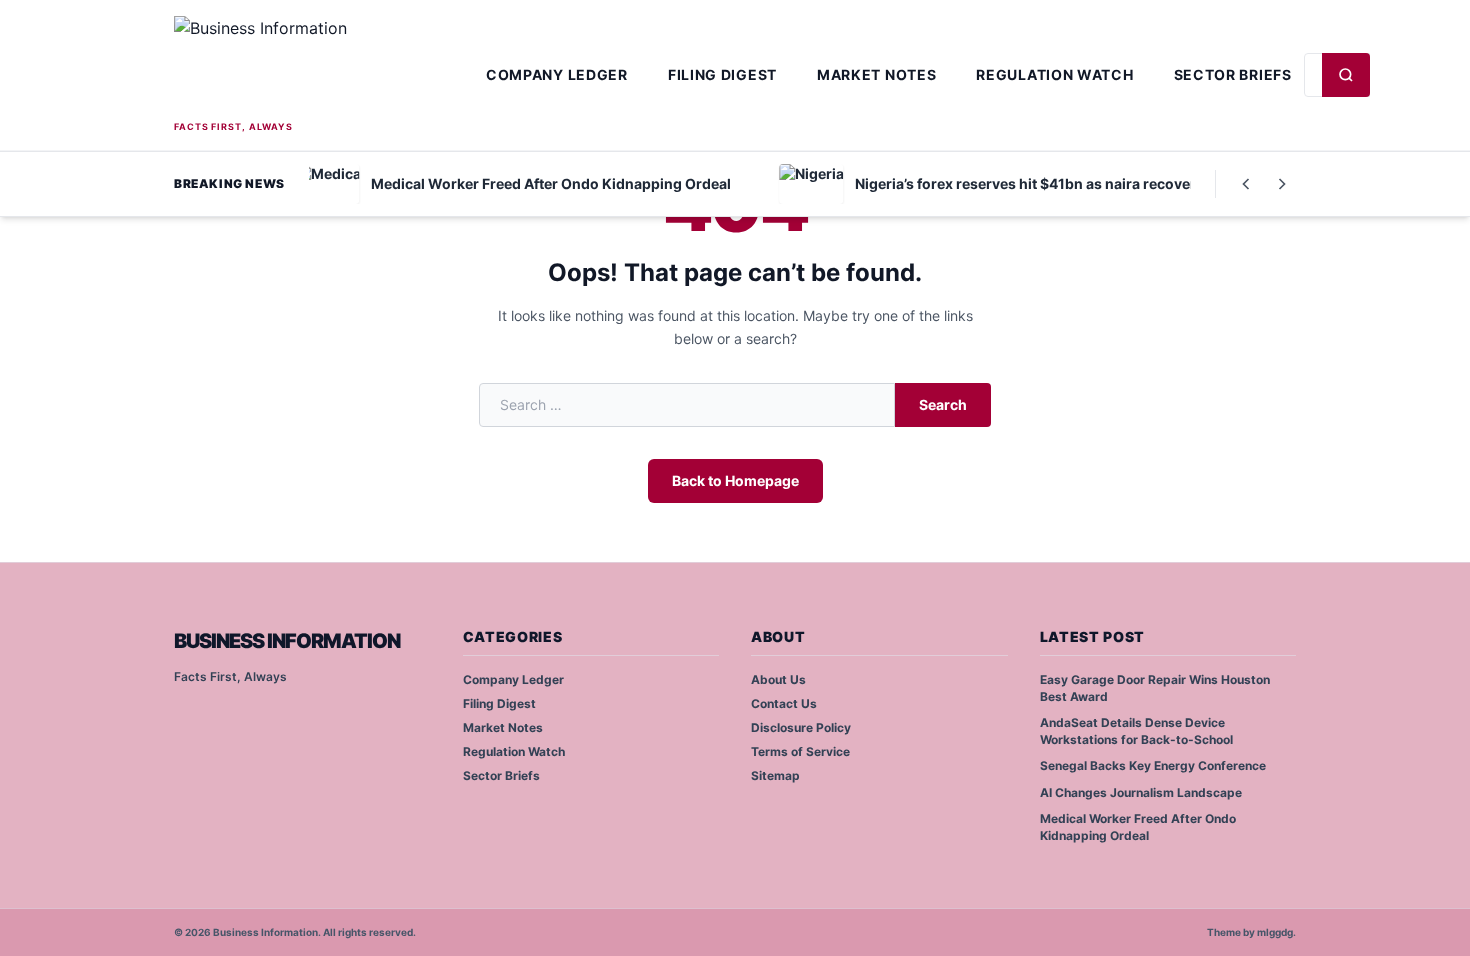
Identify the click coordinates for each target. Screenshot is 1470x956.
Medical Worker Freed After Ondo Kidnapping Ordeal (1138, 827)
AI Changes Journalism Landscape (1141, 792)
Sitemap (775, 775)
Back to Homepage (735, 480)
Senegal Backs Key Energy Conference (1153, 765)
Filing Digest (722, 74)
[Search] (1346, 75)
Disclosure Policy (801, 727)
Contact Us (784, 703)
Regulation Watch (1054, 74)
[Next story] (1282, 184)
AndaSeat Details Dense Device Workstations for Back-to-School (1136, 731)
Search (943, 404)
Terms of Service (800, 751)
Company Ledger (557, 74)
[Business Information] (324, 66)
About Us (778, 679)
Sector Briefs (1233, 74)
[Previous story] (1246, 184)
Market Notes (876, 74)
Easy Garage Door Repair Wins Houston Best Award (1155, 688)
